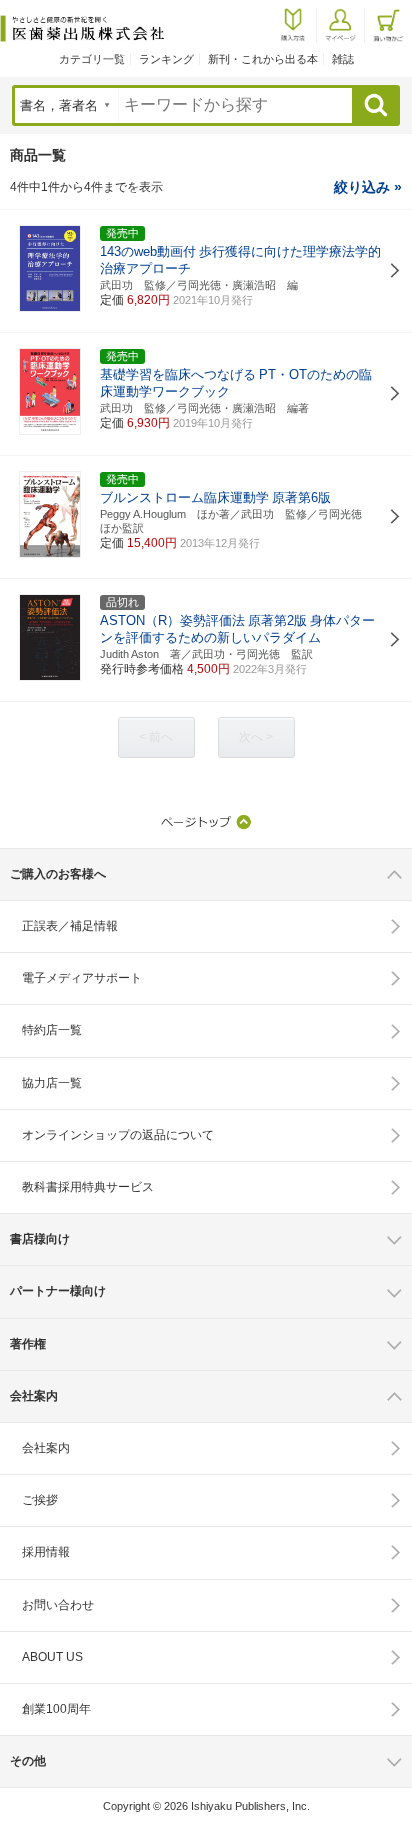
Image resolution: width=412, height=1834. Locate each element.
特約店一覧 (52, 1030)
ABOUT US (52, 1657)
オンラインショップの (118, 1135)
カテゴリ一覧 (92, 59)
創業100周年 (56, 1709)
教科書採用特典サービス (88, 1187)
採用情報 (46, 1552)
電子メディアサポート (82, 978)
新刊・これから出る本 (263, 59)
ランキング (166, 59)
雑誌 (343, 59)
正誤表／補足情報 (70, 926)
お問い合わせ (58, 1605)
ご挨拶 (40, 1500)
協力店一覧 (52, 1083)
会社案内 (46, 1448)
